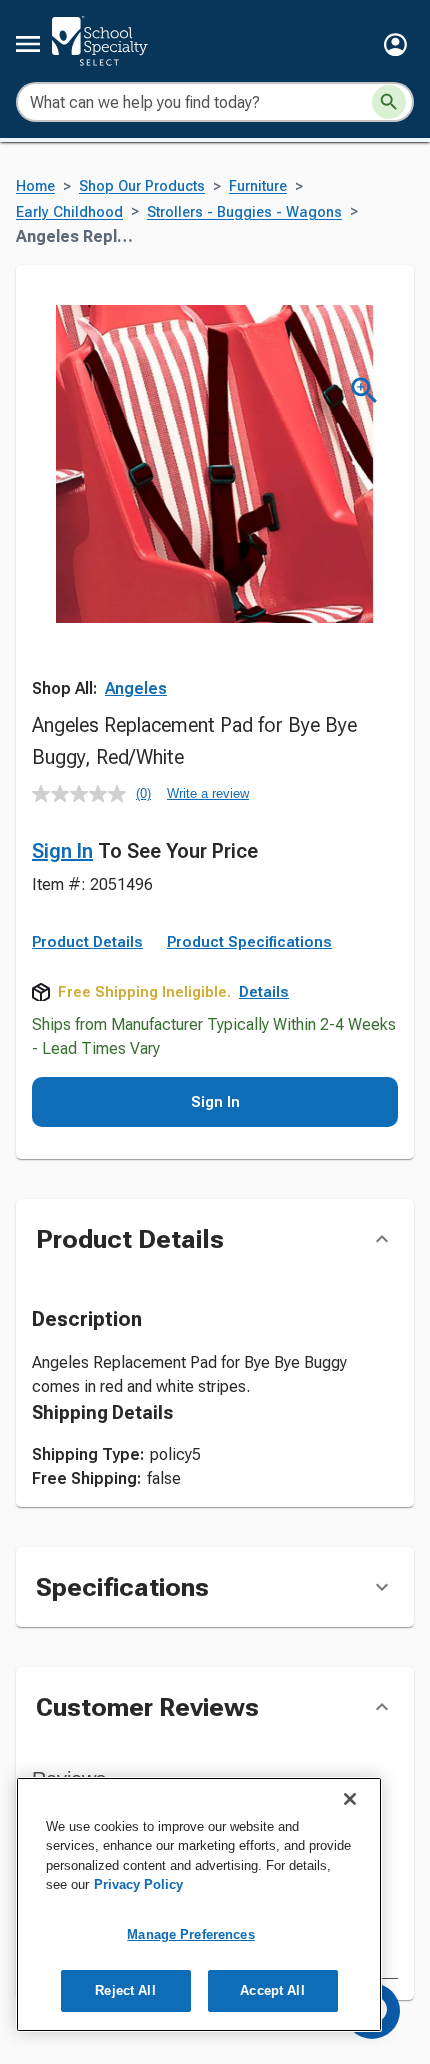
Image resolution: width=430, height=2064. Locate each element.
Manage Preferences (190, 1934)
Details (264, 992)
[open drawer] (28, 44)
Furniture (258, 186)
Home (35, 186)
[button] (395, 44)
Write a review (208, 793)
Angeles (136, 688)
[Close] (350, 1799)
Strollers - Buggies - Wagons (244, 212)
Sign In (62, 851)
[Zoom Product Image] (364, 390)
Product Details (87, 942)
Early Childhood (69, 212)
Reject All (125, 1990)
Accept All (272, 1990)
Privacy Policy (138, 1884)
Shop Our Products (142, 186)
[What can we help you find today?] (389, 102)
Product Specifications (249, 942)
